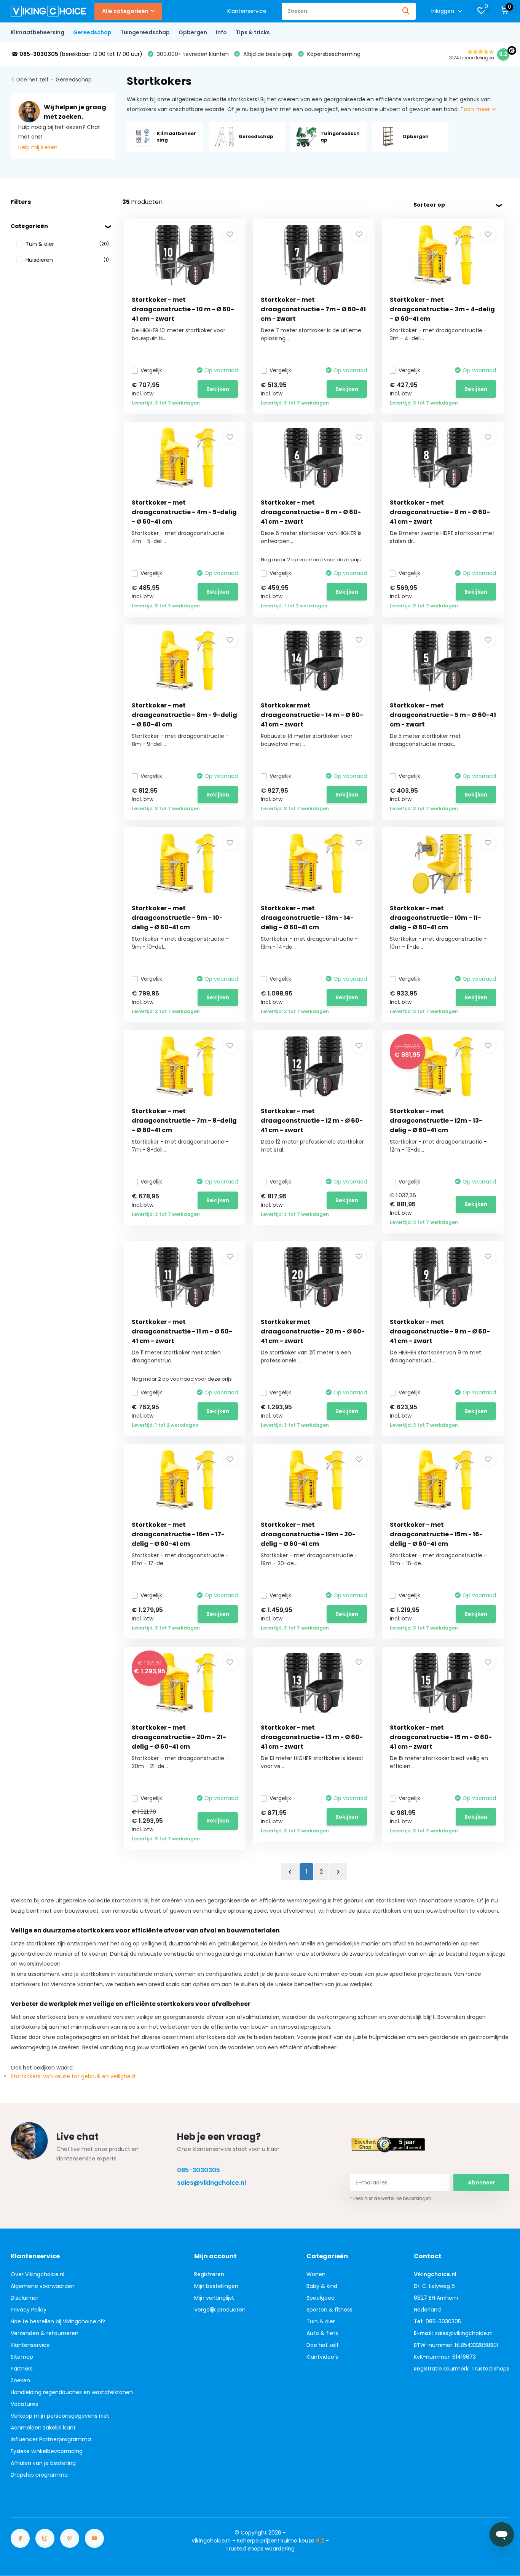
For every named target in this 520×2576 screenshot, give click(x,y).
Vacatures (24, 2404)
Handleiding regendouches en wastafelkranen (72, 2392)
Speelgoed (321, 2298)
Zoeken (20, 2380)
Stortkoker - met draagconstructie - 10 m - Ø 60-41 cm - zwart (183, 309)
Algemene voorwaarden (43, 2286)
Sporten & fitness (329, 2310)
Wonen (316, 2274)
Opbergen (193, 32)
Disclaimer (25, 2298)
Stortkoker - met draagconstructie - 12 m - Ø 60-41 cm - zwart (312, 1121)
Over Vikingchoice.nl (37, 2274)
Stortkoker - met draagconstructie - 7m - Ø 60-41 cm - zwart (313, 309)
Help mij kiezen (38, 147)
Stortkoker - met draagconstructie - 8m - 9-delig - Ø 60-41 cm (184, 715)
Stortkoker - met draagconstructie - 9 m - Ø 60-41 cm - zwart (440, 1331)
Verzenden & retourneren (45, 2333)
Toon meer (476, 109)
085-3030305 (199, 2170)
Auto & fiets (322, 2333)
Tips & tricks (253, 32)
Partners (22, 2369)
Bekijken (218, 389)
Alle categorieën (125, 11)
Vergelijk (151, 370)
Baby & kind (322, 2286)
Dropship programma (39, 2475)
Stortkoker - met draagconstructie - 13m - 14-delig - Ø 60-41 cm (307, 918)
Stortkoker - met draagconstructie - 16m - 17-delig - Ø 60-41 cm (178, 1534)
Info (221, 32)
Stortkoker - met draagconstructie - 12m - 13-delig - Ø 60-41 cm (436, 1121)
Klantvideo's (322, 2357)
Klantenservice (247, 11)
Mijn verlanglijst (214, 2298)
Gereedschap (92, 32)
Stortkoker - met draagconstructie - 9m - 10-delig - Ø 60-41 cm (177, 918)
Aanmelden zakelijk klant (43, 2428)
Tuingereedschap (145, 32)
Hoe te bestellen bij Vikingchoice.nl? (58, 2321)
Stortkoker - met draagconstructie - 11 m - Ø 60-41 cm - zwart (182, 1331)
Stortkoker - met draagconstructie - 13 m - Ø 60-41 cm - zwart (312, 1737)
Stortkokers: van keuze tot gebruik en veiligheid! (74, 2076)
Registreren (209, 2274)
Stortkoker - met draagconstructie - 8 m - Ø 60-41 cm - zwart (440, 512)
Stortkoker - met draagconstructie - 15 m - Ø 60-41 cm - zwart (441, 1737)
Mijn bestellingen (216, 2286)
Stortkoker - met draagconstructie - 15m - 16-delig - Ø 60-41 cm (436, 1534)
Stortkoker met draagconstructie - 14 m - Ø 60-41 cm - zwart (312, 715)
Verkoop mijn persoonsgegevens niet (60, 2416)
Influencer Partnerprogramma (51, 2439)
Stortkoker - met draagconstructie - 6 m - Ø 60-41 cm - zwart (311, 512)
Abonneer (482, 2183)
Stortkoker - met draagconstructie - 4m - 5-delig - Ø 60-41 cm (184, 512)
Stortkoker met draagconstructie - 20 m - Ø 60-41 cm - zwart (313, 1331)
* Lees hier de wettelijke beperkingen (391, 2198)
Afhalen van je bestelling (43, 2463)
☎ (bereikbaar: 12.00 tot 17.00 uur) (77, 54)
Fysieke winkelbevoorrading (47, 2451)
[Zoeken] (406, 11)
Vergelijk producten (220, 2310)
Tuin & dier (321, 2321)
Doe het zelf (33, 80)
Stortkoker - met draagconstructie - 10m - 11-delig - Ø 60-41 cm (435, 918)
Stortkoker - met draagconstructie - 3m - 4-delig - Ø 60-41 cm (442, 309)
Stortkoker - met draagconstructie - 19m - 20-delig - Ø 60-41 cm (308, 1534)
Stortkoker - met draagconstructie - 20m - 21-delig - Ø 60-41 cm (179, 1737)
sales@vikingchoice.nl (211, 2183)
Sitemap (22, 2357)
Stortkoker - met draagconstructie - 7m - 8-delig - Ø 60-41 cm (184, 1121)
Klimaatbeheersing (37, 32)
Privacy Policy (29, 2310)
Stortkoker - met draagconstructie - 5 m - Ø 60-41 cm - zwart (443, 715)
